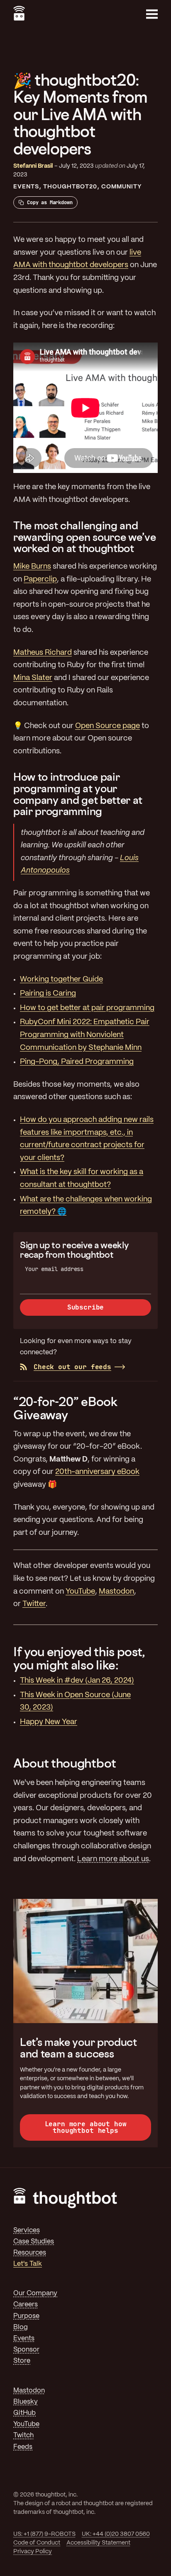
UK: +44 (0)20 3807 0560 (116, 2534)
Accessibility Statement (98, 2543)
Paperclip (40, 580)
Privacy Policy (33, 2552)
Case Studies (34, 2242)
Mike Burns (32, 567)
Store (22, 2361)
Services (27, 2230)
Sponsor (26, 2350)
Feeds (23, 2447)
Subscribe (86, 1307)
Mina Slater (33, 678)
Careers (26, 2305)
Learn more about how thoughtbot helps (86, 2127)
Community (122, 187)
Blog (21, 2327)
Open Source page (107, 726)
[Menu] (152, 14)
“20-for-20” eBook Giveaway (65, 1408)
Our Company (35, 2293)
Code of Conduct (37, 2543)
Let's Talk (28, 2264)
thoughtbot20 (70, 187)
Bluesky (26, 2402)
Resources (30, 2253)
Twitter (34, 1604)
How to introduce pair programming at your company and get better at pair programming (78, 794)
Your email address (54, 1269)
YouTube (80, 1592)
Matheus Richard (43, 653)
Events (26, 187)
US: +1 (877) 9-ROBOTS (44, 2534)
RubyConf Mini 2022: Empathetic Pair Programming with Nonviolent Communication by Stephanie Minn (85, 1035)
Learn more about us (113, 1859)
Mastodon (116, 1592)
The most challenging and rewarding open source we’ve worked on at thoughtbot (84, 537)
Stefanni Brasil (33, 166)
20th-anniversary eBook (97, 1472)
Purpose (26, 2316)
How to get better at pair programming (87, 1008)
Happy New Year (49, 1722)
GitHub (24, 2413)
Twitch (23, 2435)
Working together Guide (61, 980)
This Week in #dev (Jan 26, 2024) (77, 1681)
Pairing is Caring (48, 994)
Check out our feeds (72, 1367)
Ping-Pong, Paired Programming (77, 1062)
